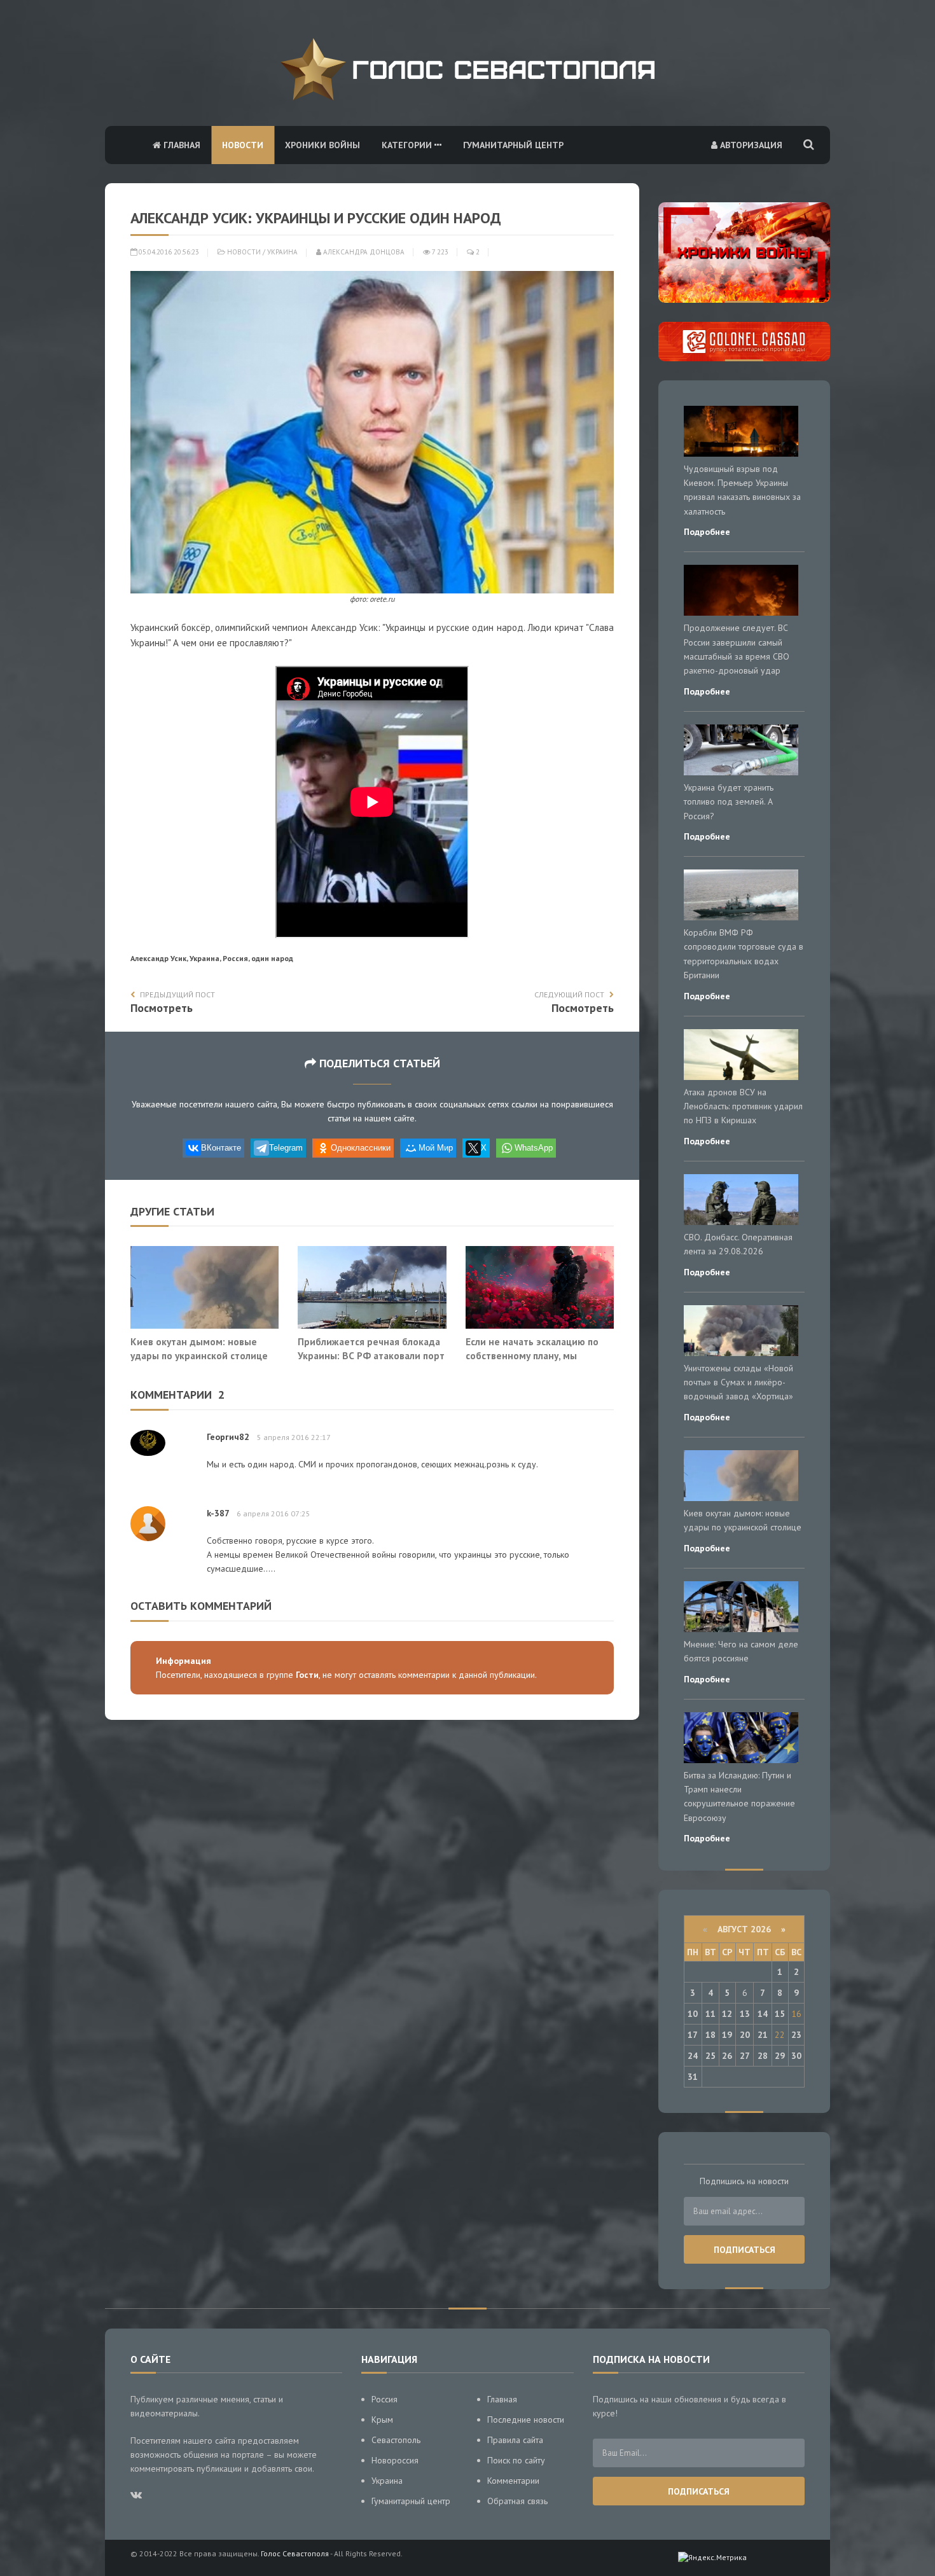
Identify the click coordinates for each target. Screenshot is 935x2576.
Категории (408, 145)
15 (780, 2014)
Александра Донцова (363, 252)
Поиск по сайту (516, 2460)
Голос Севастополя (295, 2553)
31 (693, 2077)
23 (796, 2035)
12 (727, 2014)
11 (710, 2014)
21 (763, 2035)
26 (727, 2056)
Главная (181, 145)
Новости (243, 145)
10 (693, 2014)
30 (796, 2056)
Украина (282, 252)
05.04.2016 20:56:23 (168, 252)
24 (693, 2056)
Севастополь (396, 2440)
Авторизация (750, 145)
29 (780, 2056)
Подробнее (707, 532)
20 (745, 2035)
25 (710, 2056)
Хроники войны (322, 145)
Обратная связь (517, 2501)
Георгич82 (228, 1437)
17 (693, 2035)
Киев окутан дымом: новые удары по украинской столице (199, 1348)
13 (745, 2014)
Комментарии (513, 2481)
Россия (384, 2399)
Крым (382, 2420)
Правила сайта (515, 2440)
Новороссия (395, 2460)
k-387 (218, 1513)
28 (763, 2056)
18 (710, 2035)
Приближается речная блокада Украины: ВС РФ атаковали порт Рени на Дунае (371, 1355)
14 (763, 2014)
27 (745, 2056)
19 (727, 2035)
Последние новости (526, 2420)
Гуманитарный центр (513, 145)
